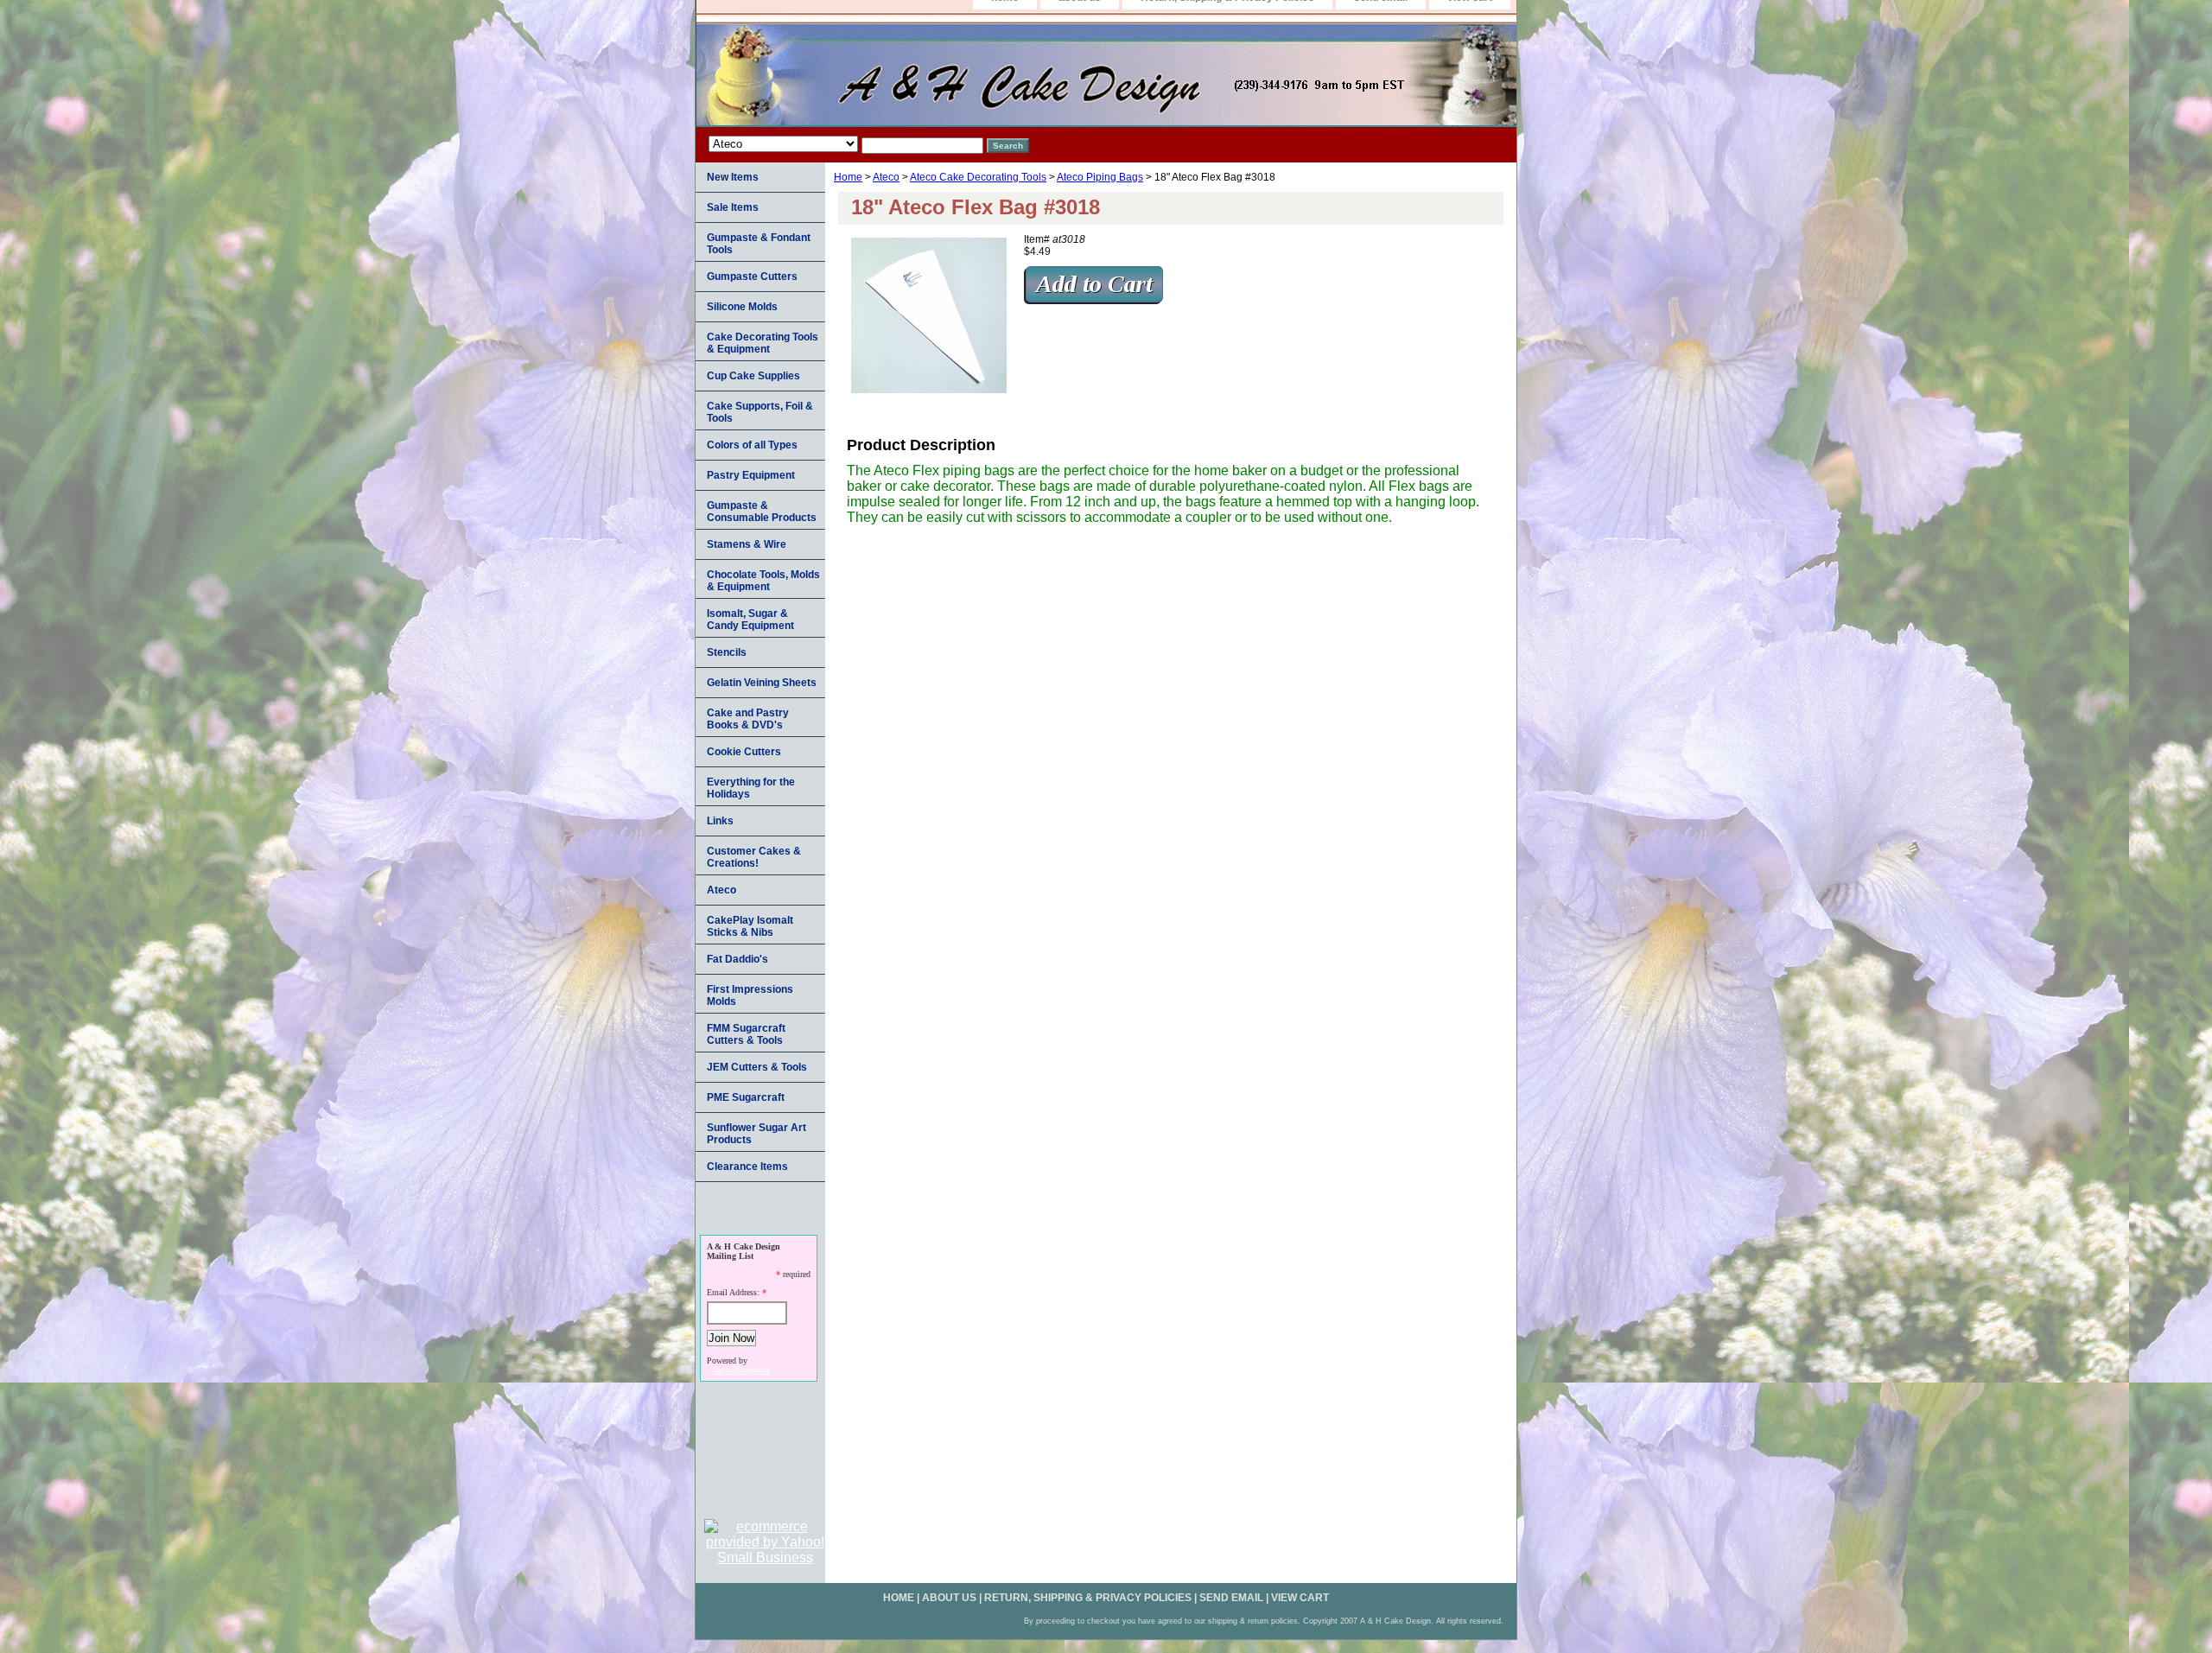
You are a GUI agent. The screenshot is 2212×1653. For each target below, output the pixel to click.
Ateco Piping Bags (1100, 177)
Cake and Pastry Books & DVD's (748, 719)
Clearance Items (747, 1167)
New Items (733, 177)
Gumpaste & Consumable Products (762, 512)
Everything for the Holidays (751, 788)
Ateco (886, 177)
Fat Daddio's (737, 959)
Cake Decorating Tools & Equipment (763, 343)
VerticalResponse (741, 1370)
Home (848, 177)
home (899, 1598)
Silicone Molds (742, 307)
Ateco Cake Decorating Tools (978, 177)
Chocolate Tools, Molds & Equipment (763, 581)
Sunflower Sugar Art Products (756, 1134)
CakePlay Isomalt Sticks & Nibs (750, 926)
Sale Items (733, 207)
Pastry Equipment (751, 475)
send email (1231, 1598)
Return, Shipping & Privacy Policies (1088, 1598)
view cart (1300, 1598)
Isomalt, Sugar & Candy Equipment (750, 620)
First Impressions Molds (750, 995)
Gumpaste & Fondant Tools (759, 244)
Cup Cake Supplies (753, 376)
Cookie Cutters (744, 752)
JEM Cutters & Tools (757, 1067)
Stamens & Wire (747, 544)
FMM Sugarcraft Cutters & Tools (746, 1034)
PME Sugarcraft (746, 1097)
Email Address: (733, 1292)
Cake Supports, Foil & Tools (760, 412)
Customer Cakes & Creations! (754, 857)
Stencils (727, 652)
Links (720, 821)
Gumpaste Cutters (752, 277)
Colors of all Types (752, 445)
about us (949, 1598)
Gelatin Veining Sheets (762, 683)
